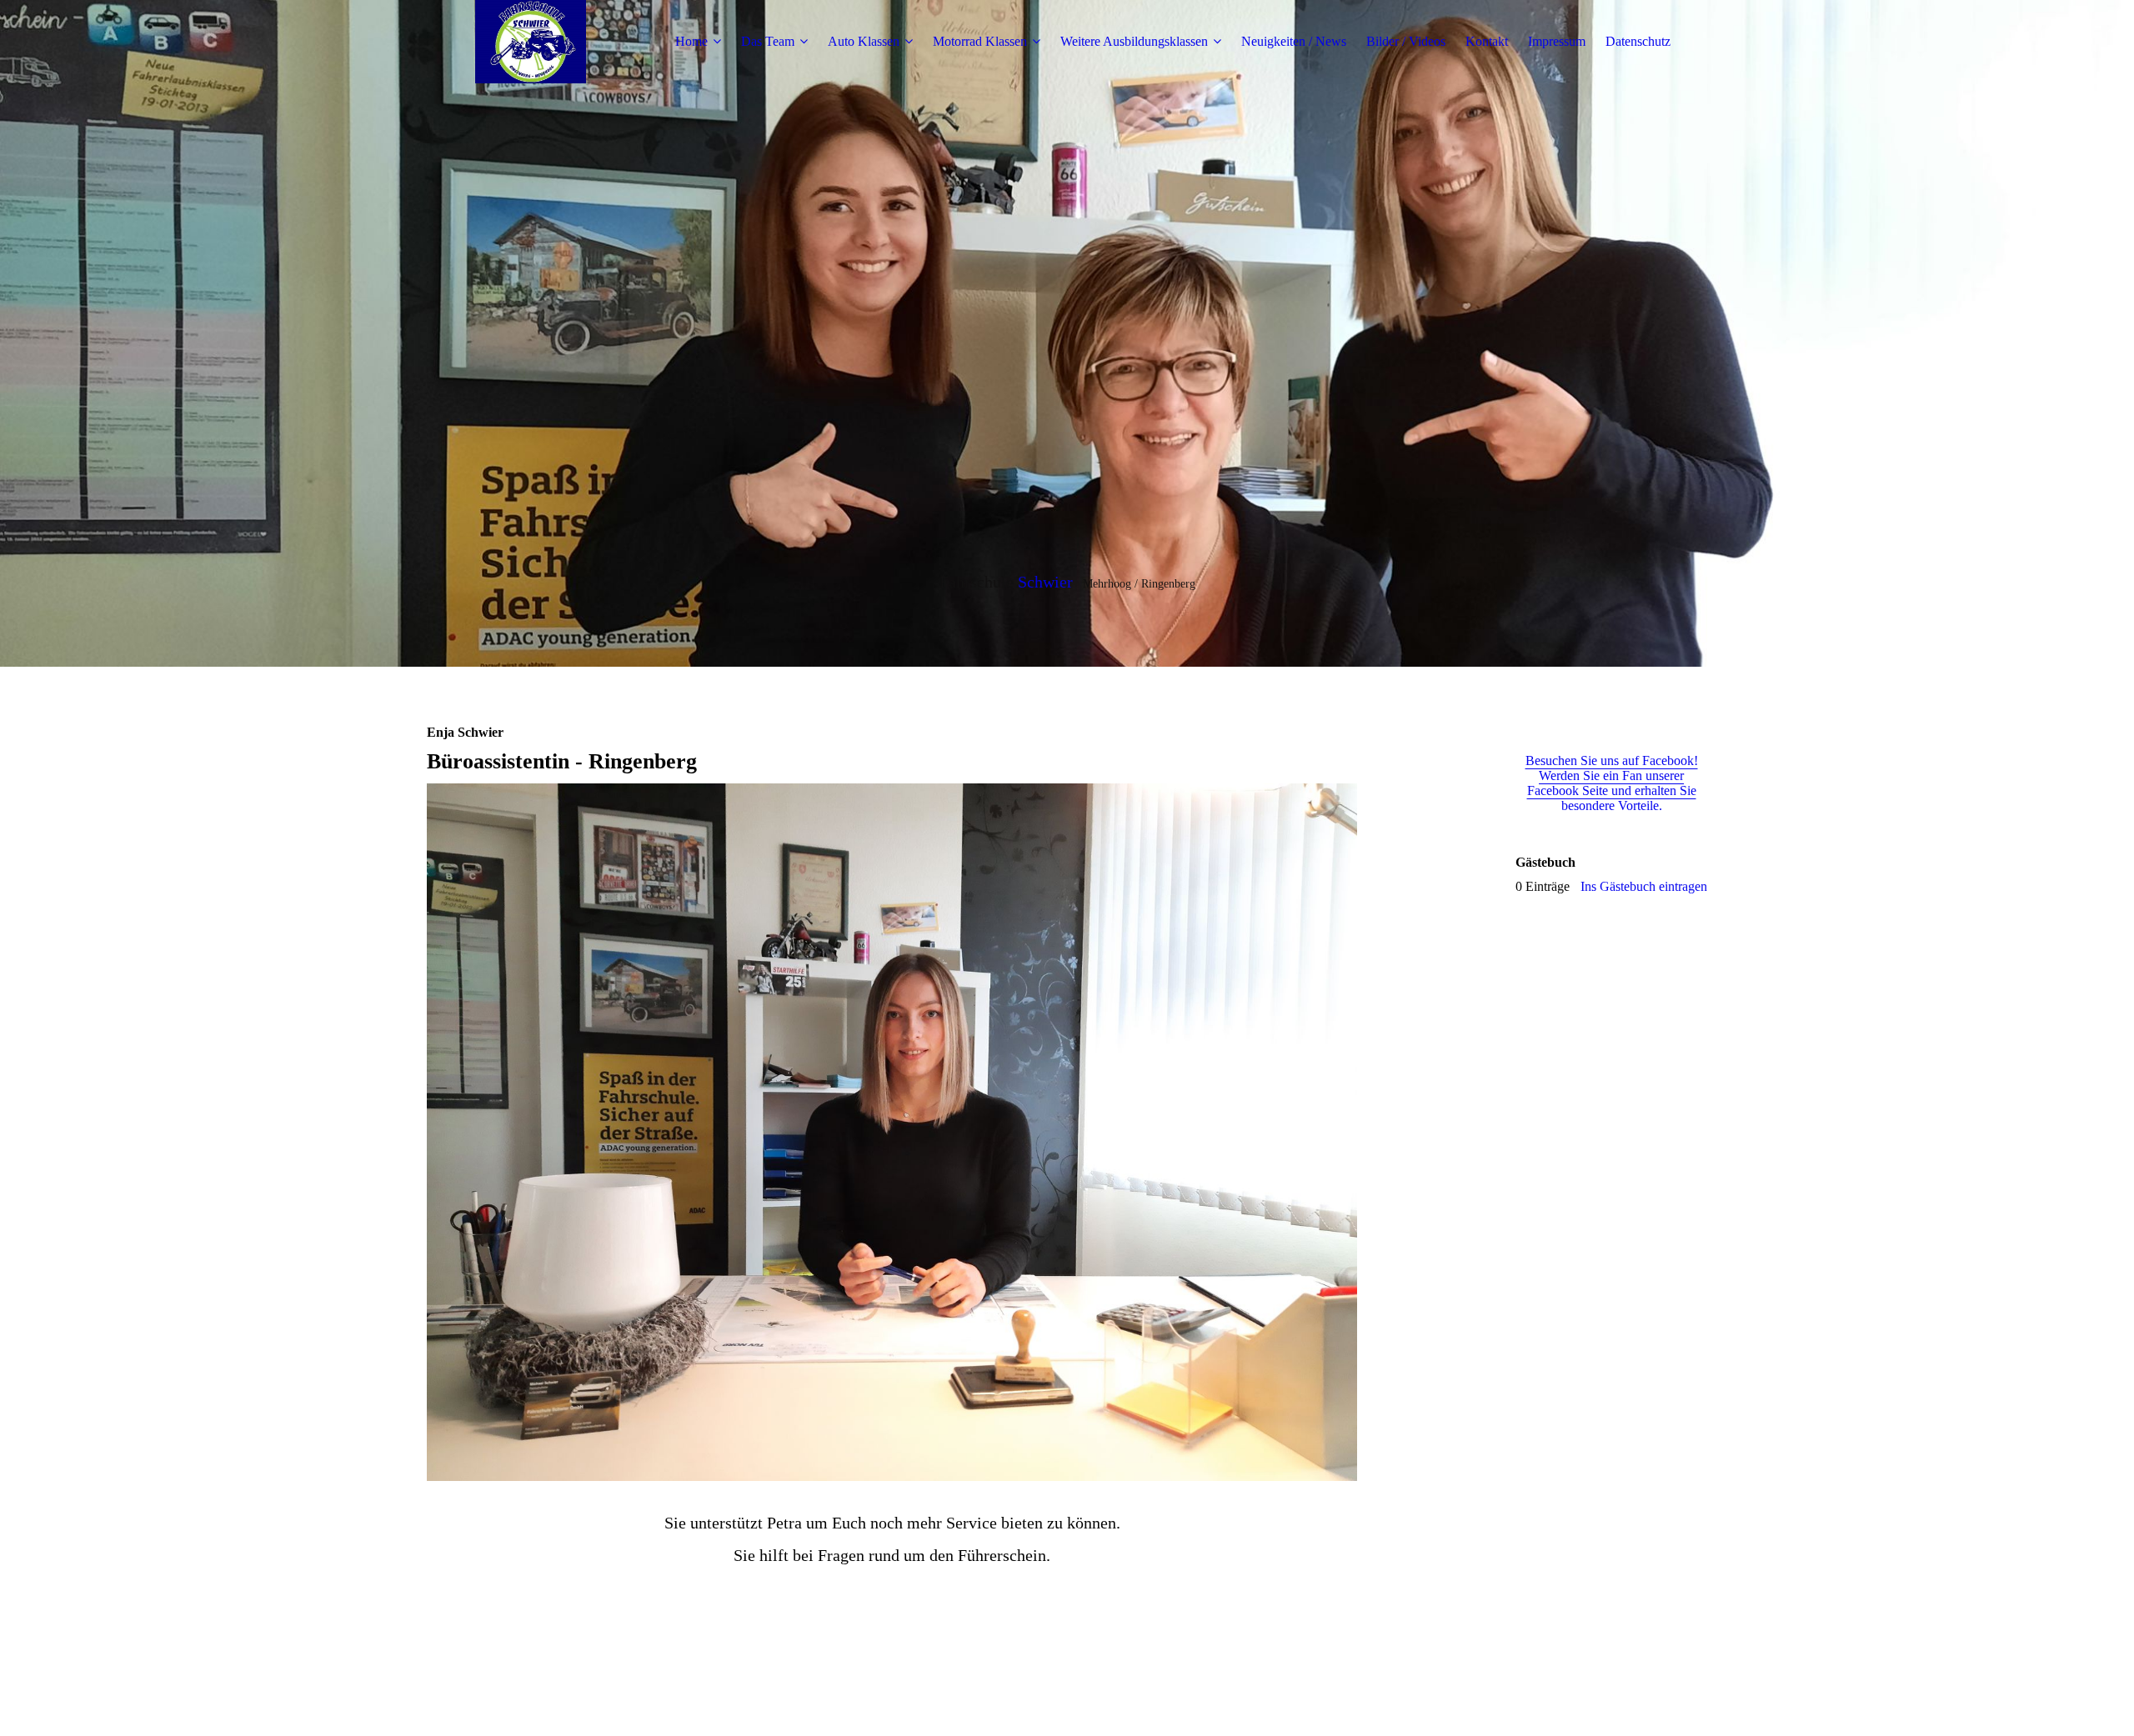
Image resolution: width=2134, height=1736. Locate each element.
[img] (531, 42)
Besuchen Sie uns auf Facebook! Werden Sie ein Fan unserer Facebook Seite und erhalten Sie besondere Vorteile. (1612, 783)
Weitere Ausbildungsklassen (1134, 41)
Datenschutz (1638, 41)
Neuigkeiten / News (1294, 41)
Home (691, 41)
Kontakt (1487, 41)
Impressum (1557, 41)
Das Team (768, 41)
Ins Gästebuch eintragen (1644, 886)
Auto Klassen (864, 41)
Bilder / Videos (1406, 41)
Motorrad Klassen (980, 41)
